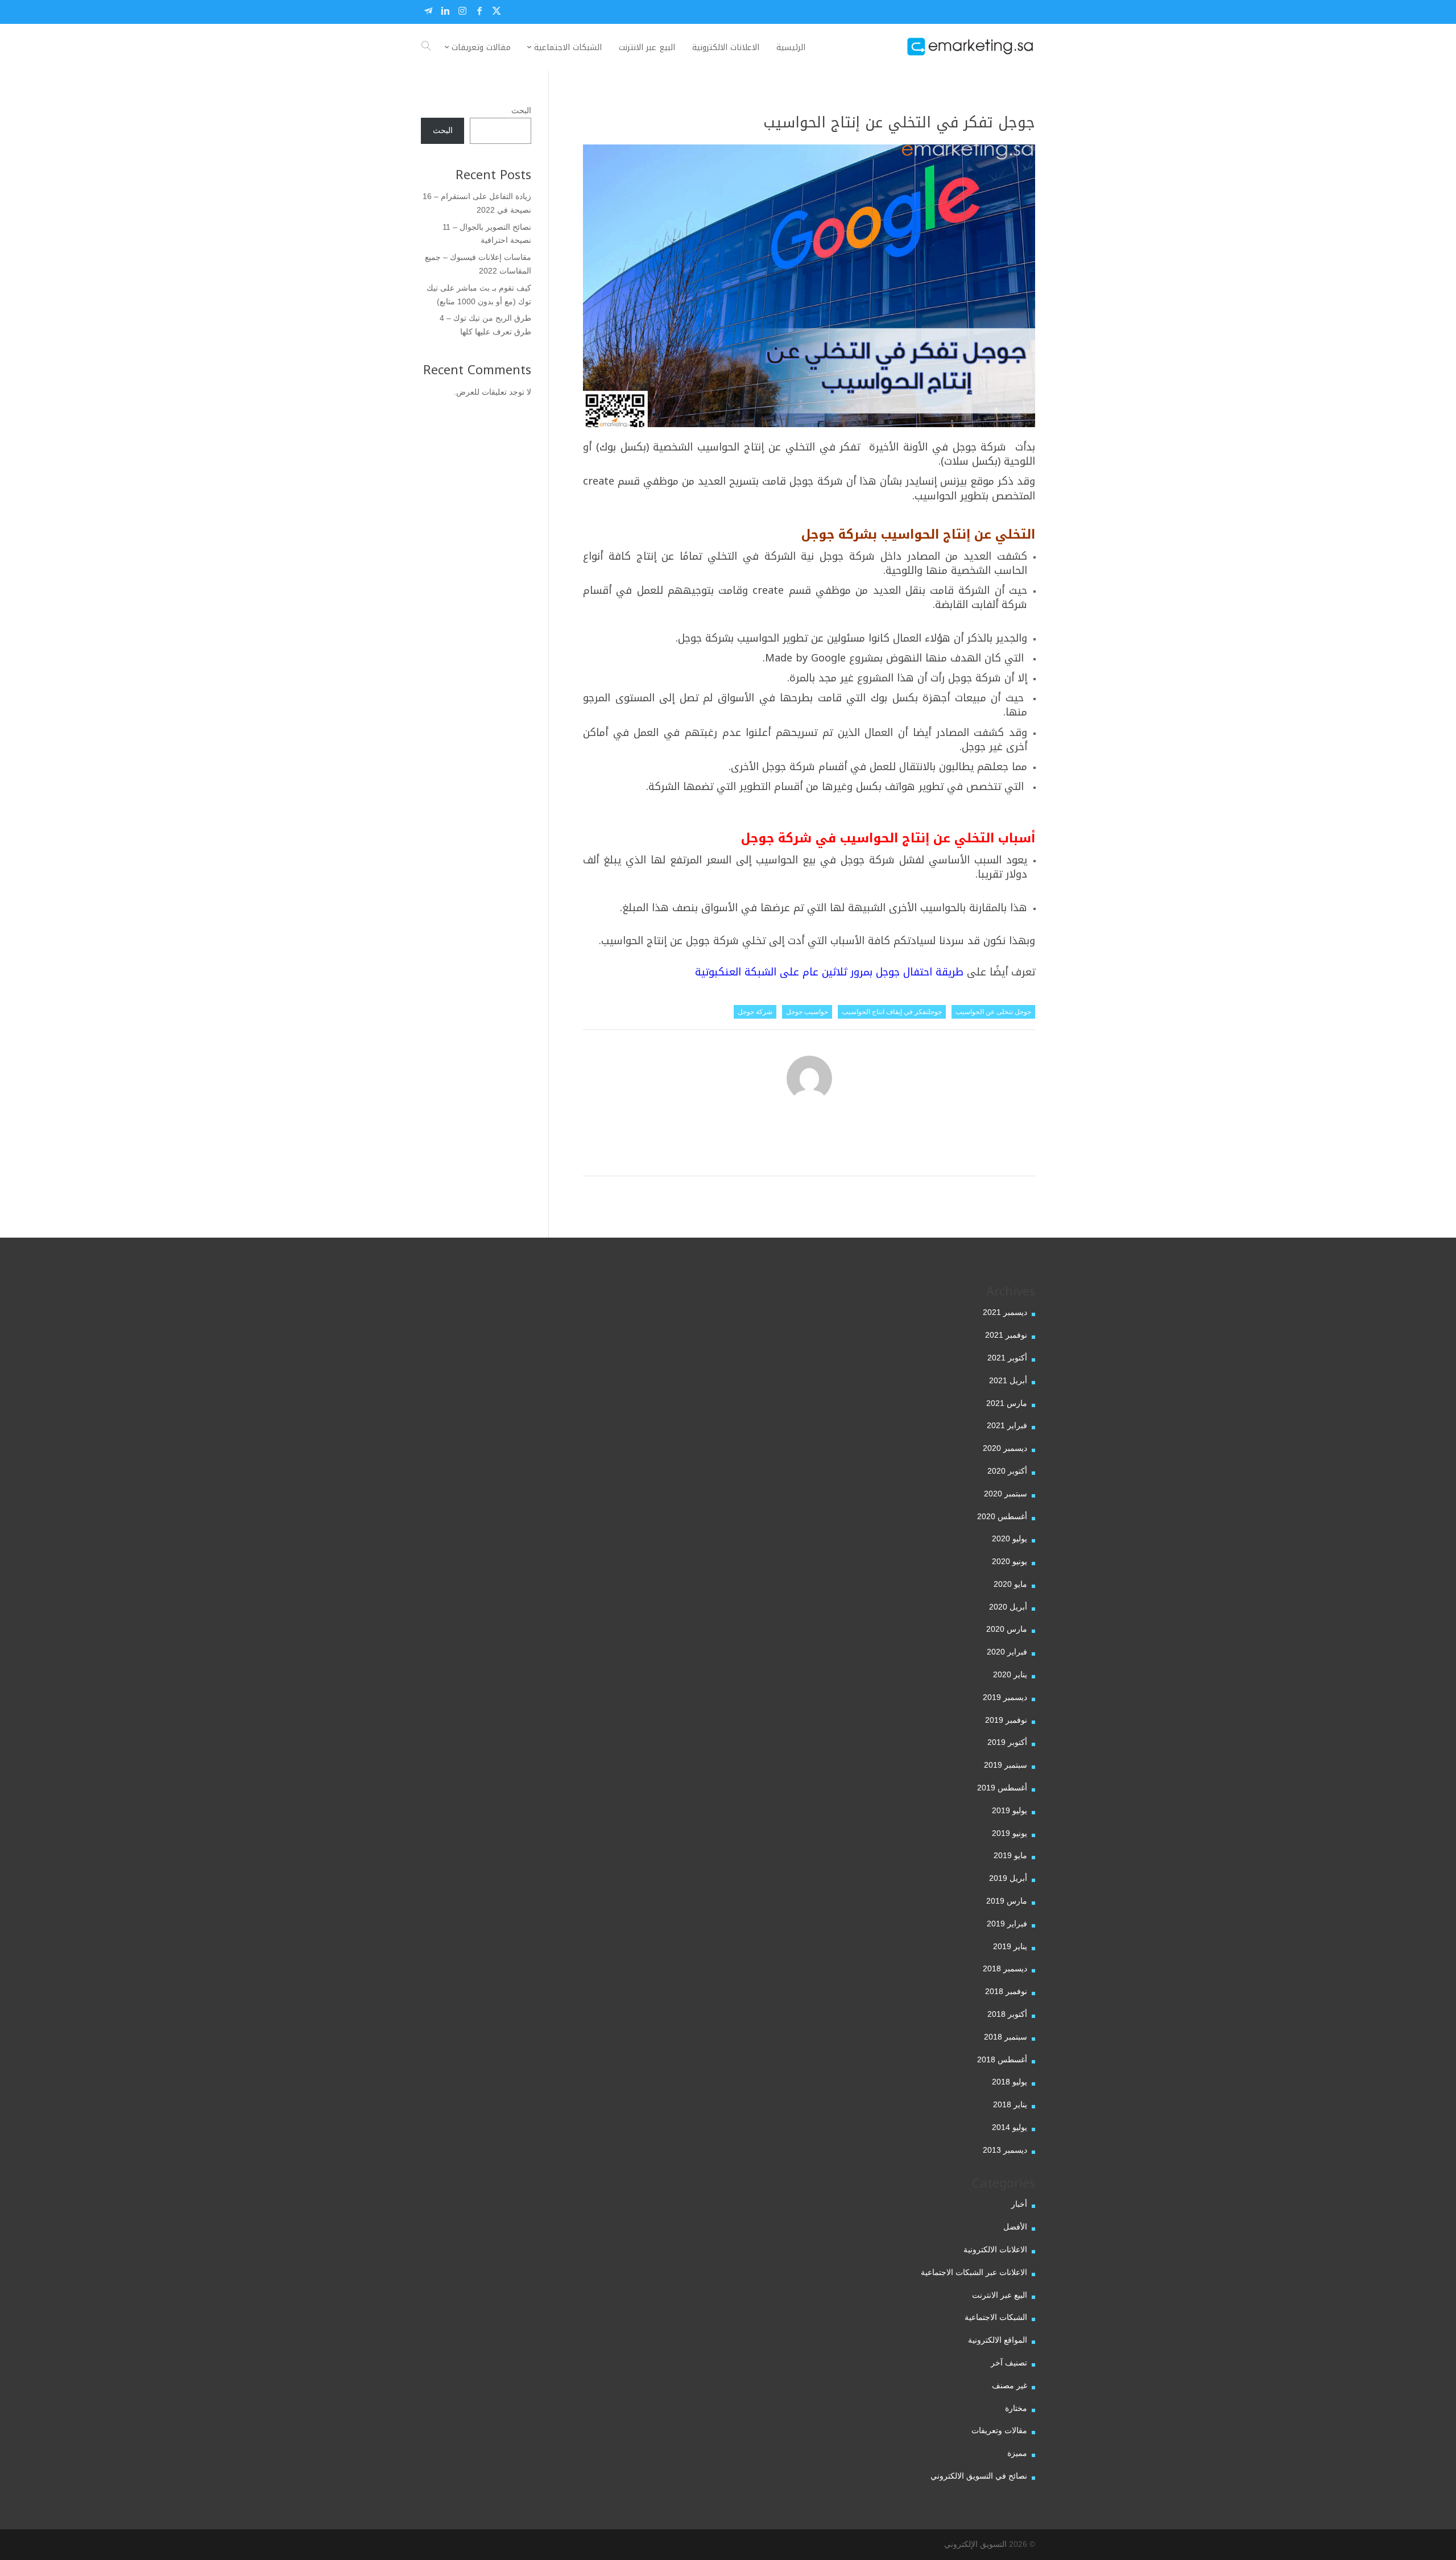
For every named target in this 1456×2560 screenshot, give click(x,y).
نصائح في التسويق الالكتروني (979, 2476)
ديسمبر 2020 (1005, 1448)
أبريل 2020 (1008, 1607)
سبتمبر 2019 (1006, 1765)
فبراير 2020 (1007, 1652)
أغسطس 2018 (1002, 2059)
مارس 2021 (1007, 1403)
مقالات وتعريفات (999, 2430)
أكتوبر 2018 (1007, 2014)
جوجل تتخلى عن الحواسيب (993, 1012)
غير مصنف (1010, 2385)
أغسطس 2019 (1002, 1788)
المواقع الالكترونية (998, 2340)
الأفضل (1015, 2227)
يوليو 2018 (1010, 2082)
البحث (521, 110)
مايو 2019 (1010, 1855)
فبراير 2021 (1007, 1425)
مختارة (1016, 2408)
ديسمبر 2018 (1005, 1968)
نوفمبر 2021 (1006, 1335)
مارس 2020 (1007, 1629)
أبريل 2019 (1008, 1878)
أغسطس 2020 (1002, 1516)
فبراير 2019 (1007, 1924)
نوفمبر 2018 (1006, 1991)
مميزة (1017, 2453)
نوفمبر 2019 (1006, 1720)
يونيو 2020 (1010, 1561)
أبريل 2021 (1008, 1380)
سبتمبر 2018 (1006, 2037)
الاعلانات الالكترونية (995, 2249)
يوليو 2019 (1010, 1810)
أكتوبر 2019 (1007, 1742)
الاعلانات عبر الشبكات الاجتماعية (974, 2272)
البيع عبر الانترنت (1000, 2295)
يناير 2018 (1010, 2104)
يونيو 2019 (1010, 1833)
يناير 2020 (1010, 1674)
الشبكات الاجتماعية (996, 2317)
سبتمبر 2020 (1006, 1494)
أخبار (1019, 2204)
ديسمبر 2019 (1005, 1697)
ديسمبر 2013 (1005, 2150)
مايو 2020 (1010, 1584)
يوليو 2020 (1010, 1539)
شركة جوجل (755, 1012)
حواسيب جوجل (807, 1012)
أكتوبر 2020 (1007, 1471)
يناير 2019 (1010, 1946)
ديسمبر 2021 (1005, 1312)
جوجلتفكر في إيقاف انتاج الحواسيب (892, 1012)
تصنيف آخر (1009, 2363)
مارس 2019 (1007, 1901)
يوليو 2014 (1010, 2127)
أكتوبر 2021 (1007, 1358)
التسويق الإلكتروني (975, 2544)
